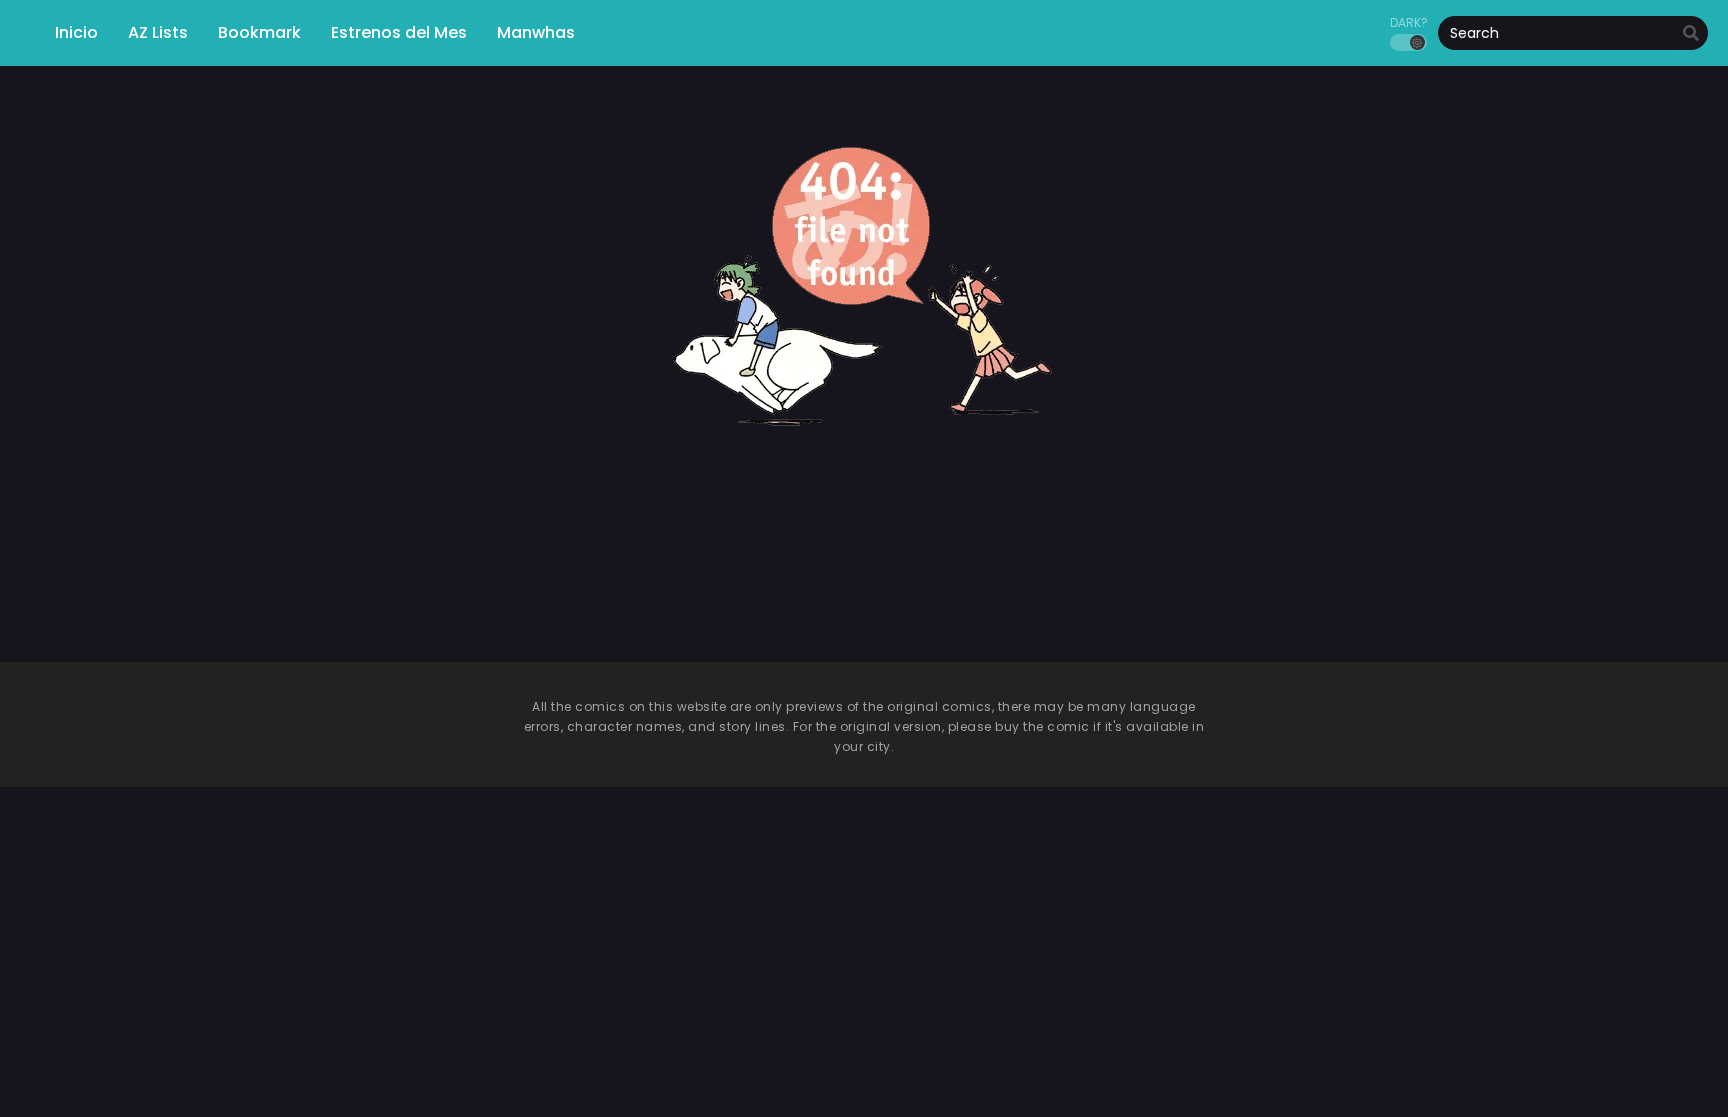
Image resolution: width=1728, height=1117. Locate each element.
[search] (1691, 34)
